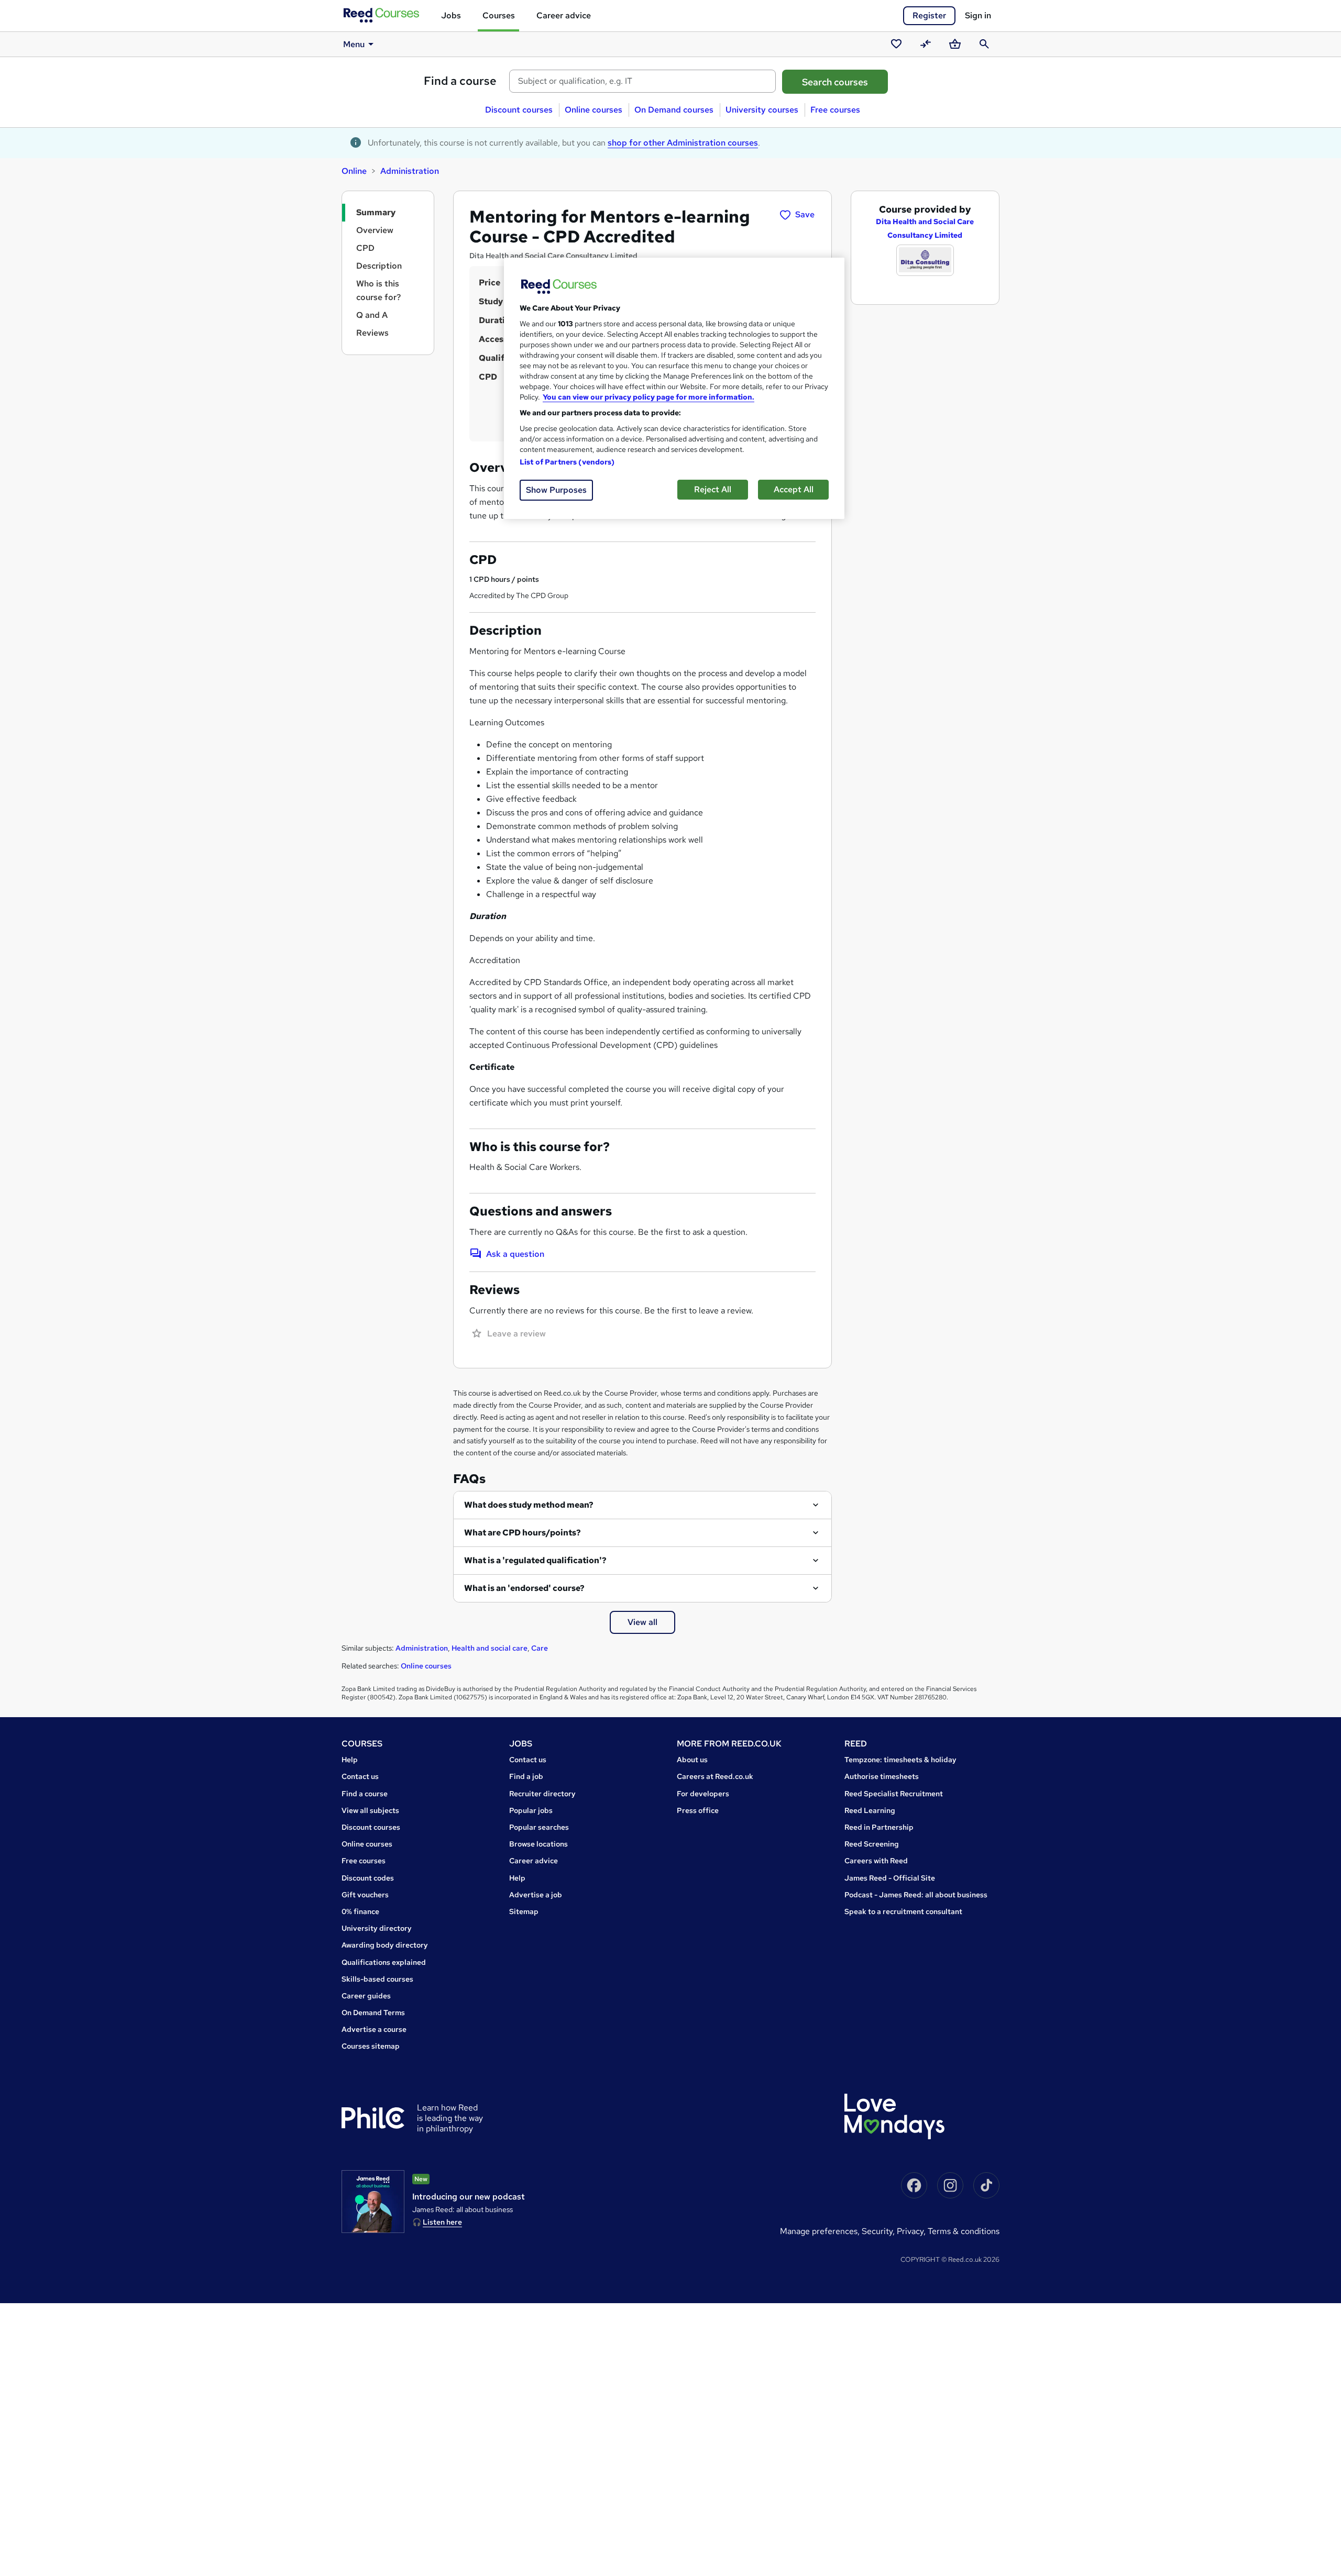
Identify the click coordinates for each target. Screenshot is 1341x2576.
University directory (377, 1928)
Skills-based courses (377, 1979)
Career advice (564, 15)
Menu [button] (354, 44)
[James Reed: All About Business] (373, 2202)
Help (350, 1760)
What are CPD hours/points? (523, 1533)
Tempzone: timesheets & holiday (900, 1760)
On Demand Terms (373, 2013)
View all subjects (370, 1810)
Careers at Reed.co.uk (715, 1776)
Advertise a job (536, 1895)
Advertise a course (374, 2029)
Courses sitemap (371, 2046)
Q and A (372, 315)
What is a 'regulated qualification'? (535, 1560)
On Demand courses (674, 110)
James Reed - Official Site (890, 1878)
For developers (703, 1794)
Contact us (360, 1776)
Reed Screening (872, 1844)
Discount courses (519, 110)
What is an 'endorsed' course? (524, 1588)
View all (642, 1622)
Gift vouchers (365, 1895)
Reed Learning (870, 1810)
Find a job (526, 1776)
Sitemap (524, 1911)
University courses (762, 110)
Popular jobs (531, 1810)
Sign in (978, 15)
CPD (365, 248)
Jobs (451, 15)
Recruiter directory (542, 1794)
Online (354, 171)
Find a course (460, 81)
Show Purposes (556, 490)
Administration (410, 171)
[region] (674, 388)
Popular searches (539, 1827)
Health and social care (490, 1648)
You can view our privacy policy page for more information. (648, 397)
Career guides (366, 1996)
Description (379, 266)
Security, (879, 2231)
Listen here (442, 2222)
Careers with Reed (876, 1861)
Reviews (372, 333)
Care (540, 1648)
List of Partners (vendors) (567, 462)
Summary (376, 212)
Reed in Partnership (879, 1827)
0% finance (360, 1911)
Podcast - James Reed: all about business (916, 1895)
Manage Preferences (819, 2231)
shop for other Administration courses (683, 143)
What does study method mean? (529, 1505)
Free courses (835, 110)
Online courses (593, 110)
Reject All (713, 489)
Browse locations (538, 1844)
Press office (698, 1810)
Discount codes (368, 1878)
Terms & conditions (964, 2231)
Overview (375, 230)
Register (929, 15)
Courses (499, 15)
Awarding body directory (385, 1945)
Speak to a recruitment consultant (903, 1911)
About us (692, 1760)
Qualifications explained (384, 1962)
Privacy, (912, 2231)
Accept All (794, 489)
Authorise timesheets (882, 1776)
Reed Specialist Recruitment (894, 1794)
